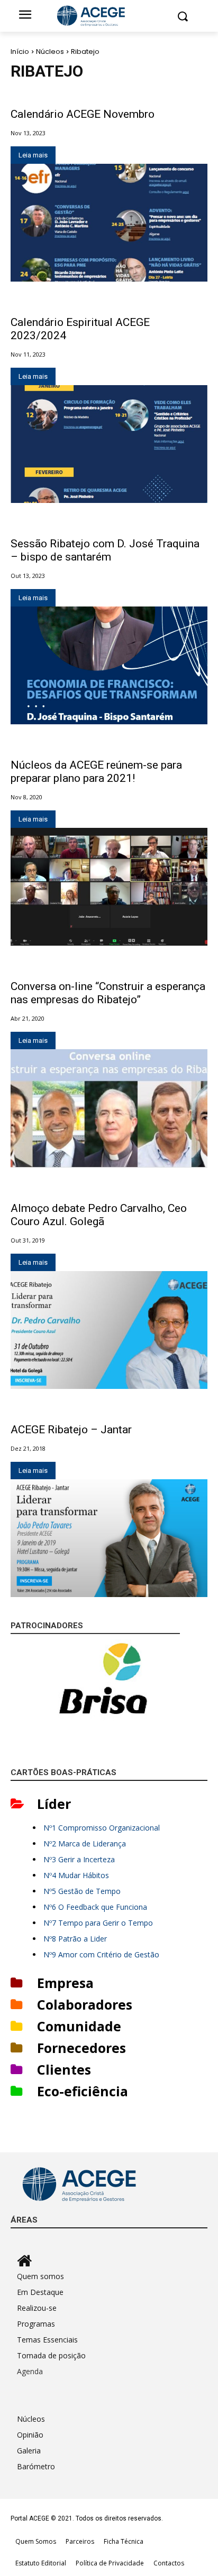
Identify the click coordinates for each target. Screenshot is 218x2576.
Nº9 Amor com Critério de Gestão (101, 1954)
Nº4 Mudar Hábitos (76, 1875)
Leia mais (33, 155)
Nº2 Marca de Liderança (85, 1844)
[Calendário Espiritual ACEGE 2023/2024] (109, 444)
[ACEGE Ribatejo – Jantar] (109, 1538)
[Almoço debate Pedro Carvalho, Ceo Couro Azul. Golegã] (109, 1330)
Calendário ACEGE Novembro (83, 114)
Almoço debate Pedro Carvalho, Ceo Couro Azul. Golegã (99, 1215)
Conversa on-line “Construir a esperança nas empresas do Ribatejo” (108, 993)
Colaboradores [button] (85, 2004)
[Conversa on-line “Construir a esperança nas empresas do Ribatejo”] (109, 1108)
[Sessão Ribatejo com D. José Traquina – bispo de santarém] (109, 665)
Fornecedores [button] (81, 2048)
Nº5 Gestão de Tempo (82, 1891)
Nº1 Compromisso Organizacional (102, 1828)
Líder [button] (54, 1804)
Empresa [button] (65, 1983)
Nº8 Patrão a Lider (75, 1939)
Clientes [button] (64, 2069)
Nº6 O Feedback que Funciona (95, 1907)
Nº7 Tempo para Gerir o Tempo (98, 1923)
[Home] (112, 2261)
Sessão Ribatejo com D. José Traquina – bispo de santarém (105, 550)
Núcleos (50, 52)
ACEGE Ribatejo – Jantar (71, 1430)
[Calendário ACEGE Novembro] (109, 223)
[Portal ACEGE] (109, 16)
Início (20, 52)
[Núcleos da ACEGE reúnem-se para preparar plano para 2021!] (109, 887)
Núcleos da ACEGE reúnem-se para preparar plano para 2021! (96, 772)
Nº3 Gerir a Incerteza (79, 1859)
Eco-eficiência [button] (83, 2091)
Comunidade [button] (79, 2026)
